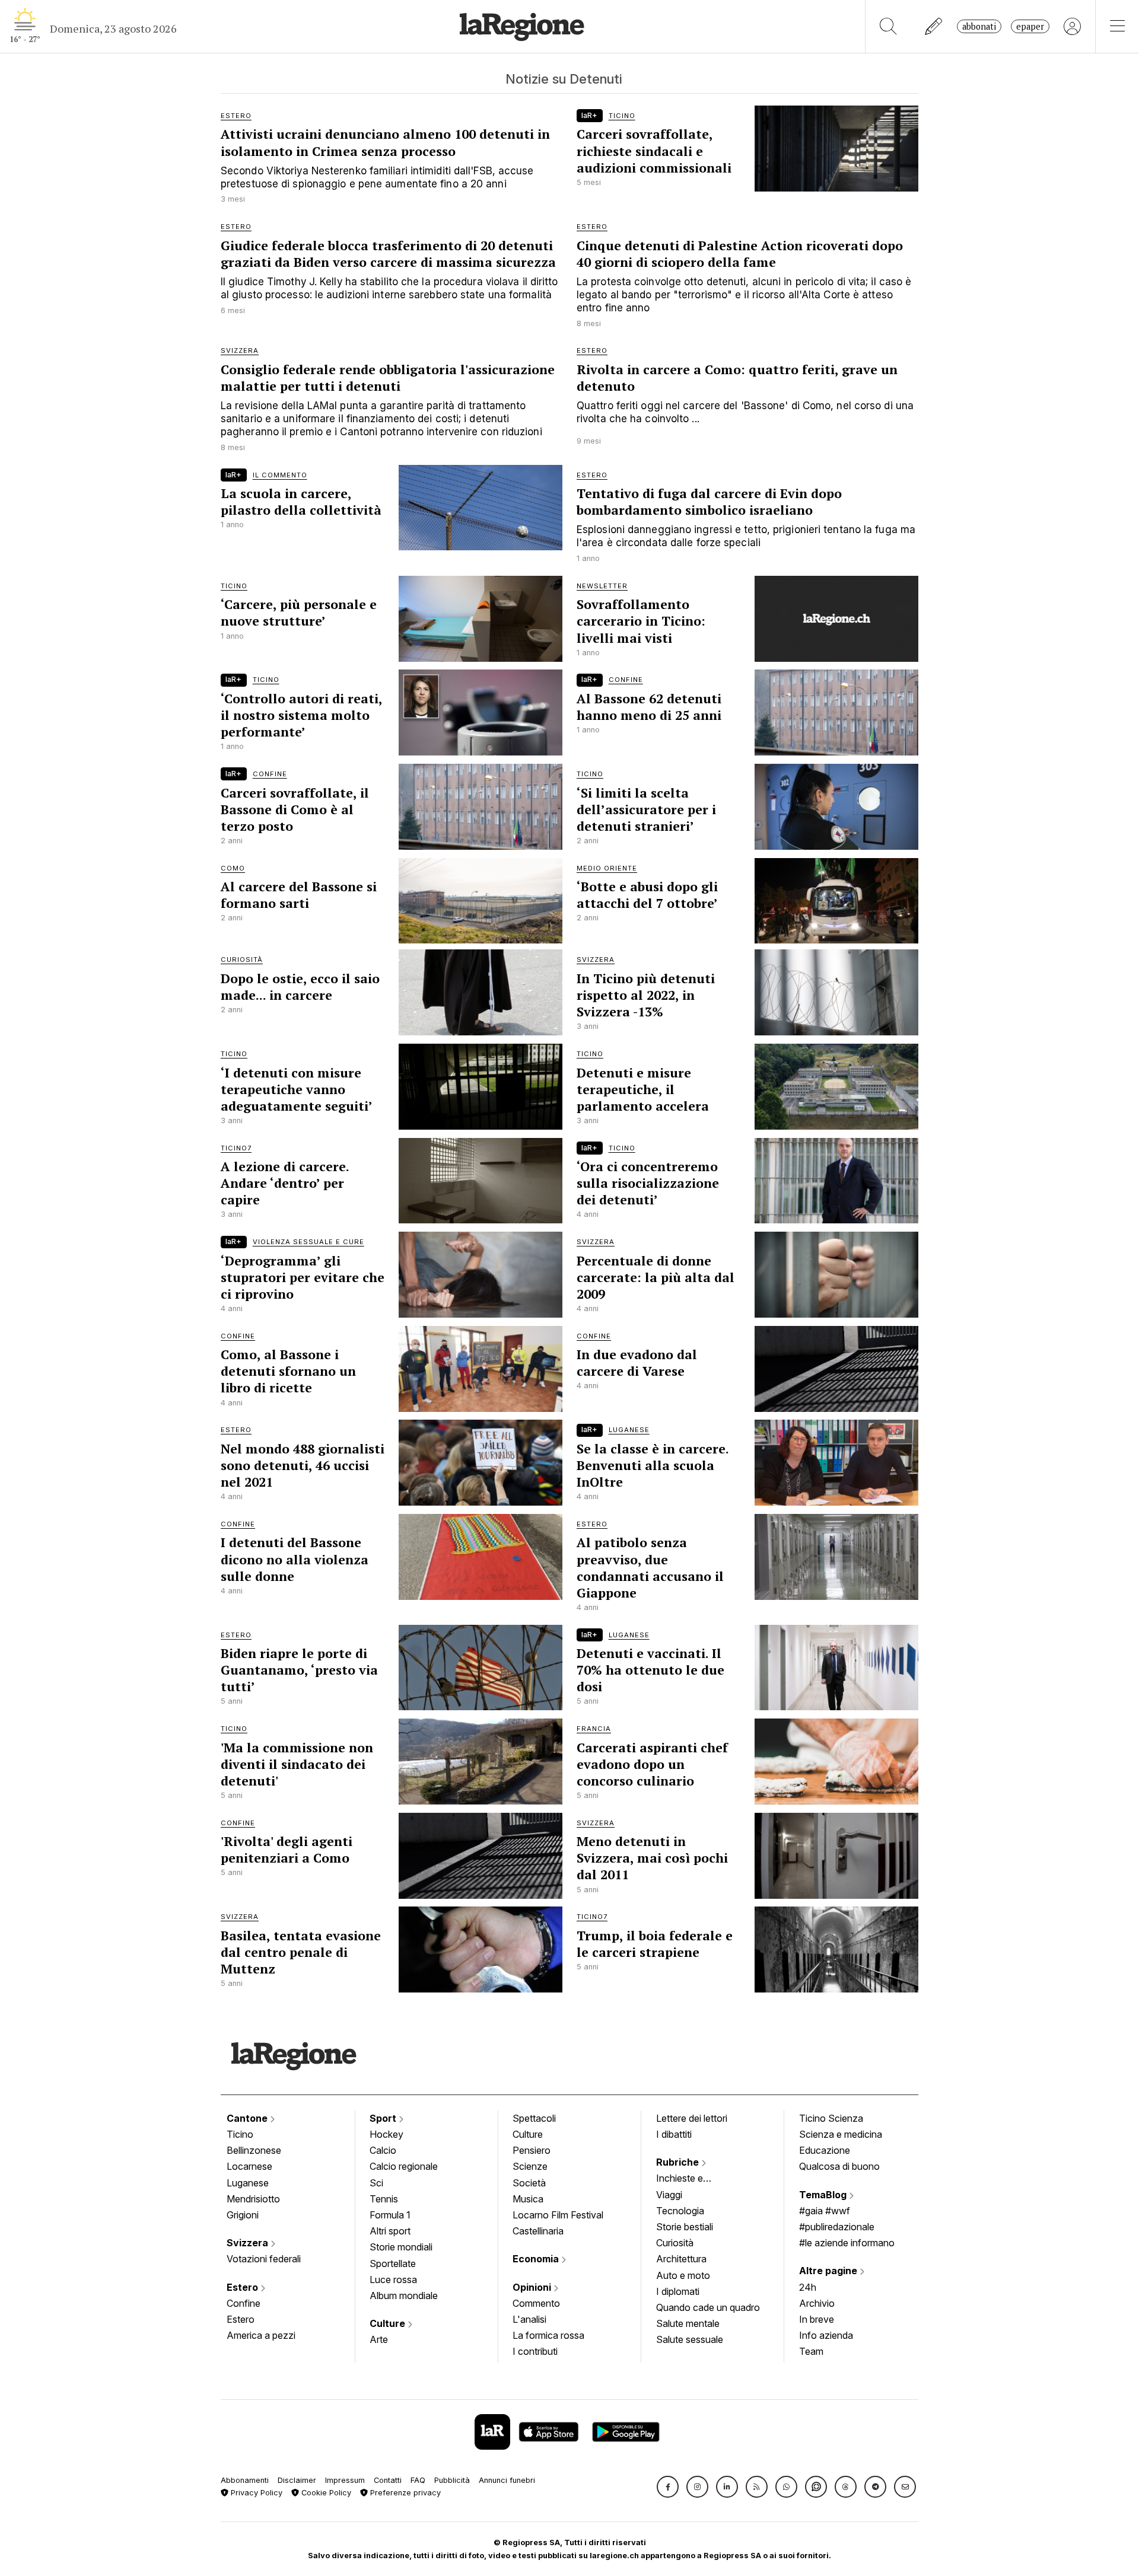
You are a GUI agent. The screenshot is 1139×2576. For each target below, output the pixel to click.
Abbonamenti (245, 2480)
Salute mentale (688, 2323)
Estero (244, 2287)
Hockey (386, 2134)
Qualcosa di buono (839, 2166)
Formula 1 (390, 2215)
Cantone (248, 2118)
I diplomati (678, 2291)
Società (529, 2183)
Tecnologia (680, 2211)
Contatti (388, 2480)
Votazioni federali (264, 2259)
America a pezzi (261, 2335)
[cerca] (888, 26)
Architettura (681, 2259)
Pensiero (532, 2150)
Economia (537, 2259)
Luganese (248, 2183)
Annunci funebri (507, 2480)
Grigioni (243, 2215)
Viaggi (669, 2195)
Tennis (384, 2199)
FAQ (418, 2480)
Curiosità (675, 2243)
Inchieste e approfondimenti (691, 2179)
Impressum (345, 2480)
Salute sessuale (690, 2339)
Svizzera (249, 2243)
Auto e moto (683, 2275)
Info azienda (826, 2335)
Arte (379, 2339)
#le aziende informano (847, 2243)
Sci (376, 2183)
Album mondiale (404, 2296)
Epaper (1030, 26)
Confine (244, 2303)
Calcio (383, 2150)
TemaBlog (824, 2195)
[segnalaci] (934, 26)
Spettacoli (534, 2118)
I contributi (535, 2351)
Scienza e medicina (841, 2134)
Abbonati (979, 26)
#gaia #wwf (825, 2211)
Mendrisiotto (253, 2199)
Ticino (240, 2134)
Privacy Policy (255, 2493)
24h (808, 2287)
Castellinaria (538, 2231)
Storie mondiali (401, 2247)
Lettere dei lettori (692, 2118)
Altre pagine (829, 2271)
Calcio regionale (404, 2166)
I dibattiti (674, 2134)
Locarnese (249, 2166)
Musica (528, 2199)
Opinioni (533, 2287)
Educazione (825, 2150)
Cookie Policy (325, 2493)
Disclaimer (297, 2480)
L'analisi (529, 2319)
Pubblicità (452, 2480)
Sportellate (393, 2263)
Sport (384, 2118)
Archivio (817, 2303)
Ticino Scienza (831, 2118)
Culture (389, 2323)
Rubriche (679, 2162)
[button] (668, 2487)
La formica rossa (548, 2335)
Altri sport (390, 2231)
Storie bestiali (685, 2227)
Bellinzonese (254, 2150)
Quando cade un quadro (708, 2307)
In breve (817, 2319)
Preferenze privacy (404, 2493)
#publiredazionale (837, 2227)
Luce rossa (393, 2279)
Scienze (530, 2166)
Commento (536, 2303)
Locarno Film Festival (558, 2215)
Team (811, 2351)
